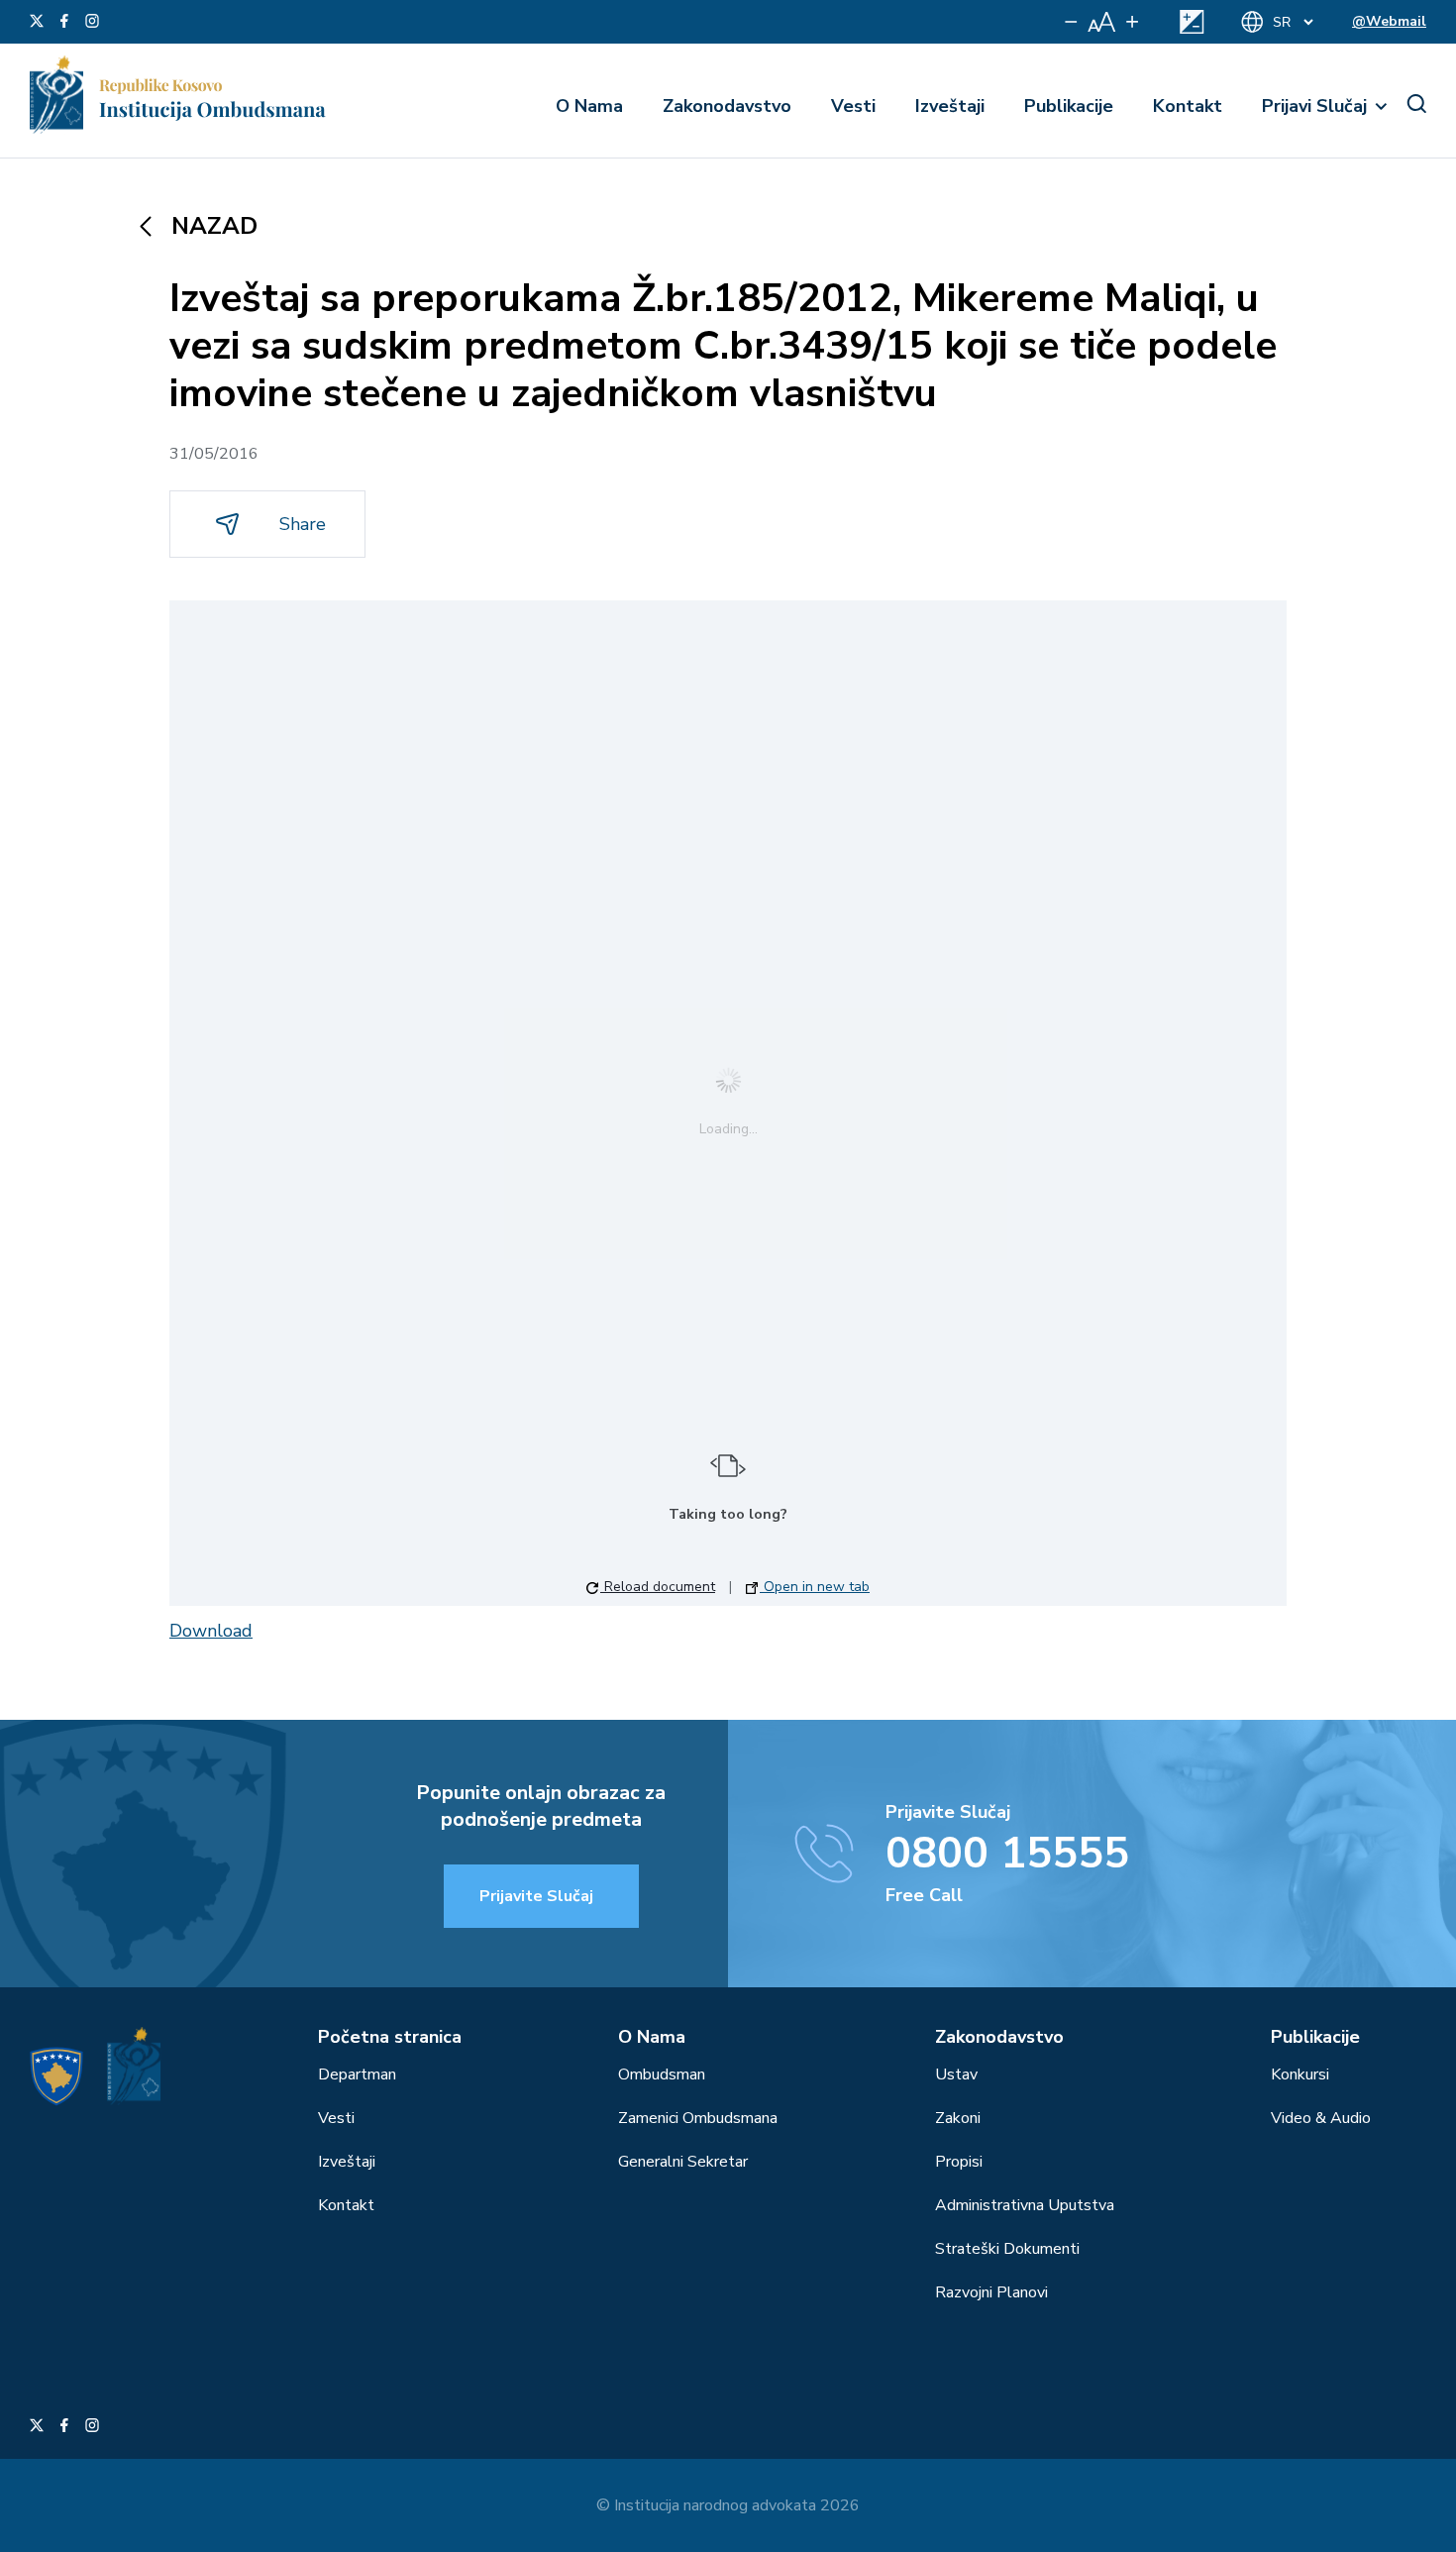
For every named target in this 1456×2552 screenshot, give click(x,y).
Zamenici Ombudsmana (698, 2118)
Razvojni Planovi (991, 2292)
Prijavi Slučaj (1314, 106)
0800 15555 (1007, 1854)
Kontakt (1188, 106)
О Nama (589, 106)
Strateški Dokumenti (1007, 2249)
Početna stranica (390, 2037)
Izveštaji (950, 106)
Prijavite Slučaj (536, 1896)
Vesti (853, 106)
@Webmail (1389, 21)
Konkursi (1300, 2074)
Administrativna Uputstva (1025, 2205)
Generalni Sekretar (683, 2162)
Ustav (956, 2074)
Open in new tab (815, 1587)
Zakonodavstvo (727, 106)
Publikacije (1069, 106)
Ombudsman (662, 2074)
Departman (357, 2074)
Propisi (959, 2162)
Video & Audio (1321, 2118)
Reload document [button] (658, 1587)
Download (211, 1631)
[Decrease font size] (1071, 22)
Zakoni (958, 2118)
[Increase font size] (1132, 22)
